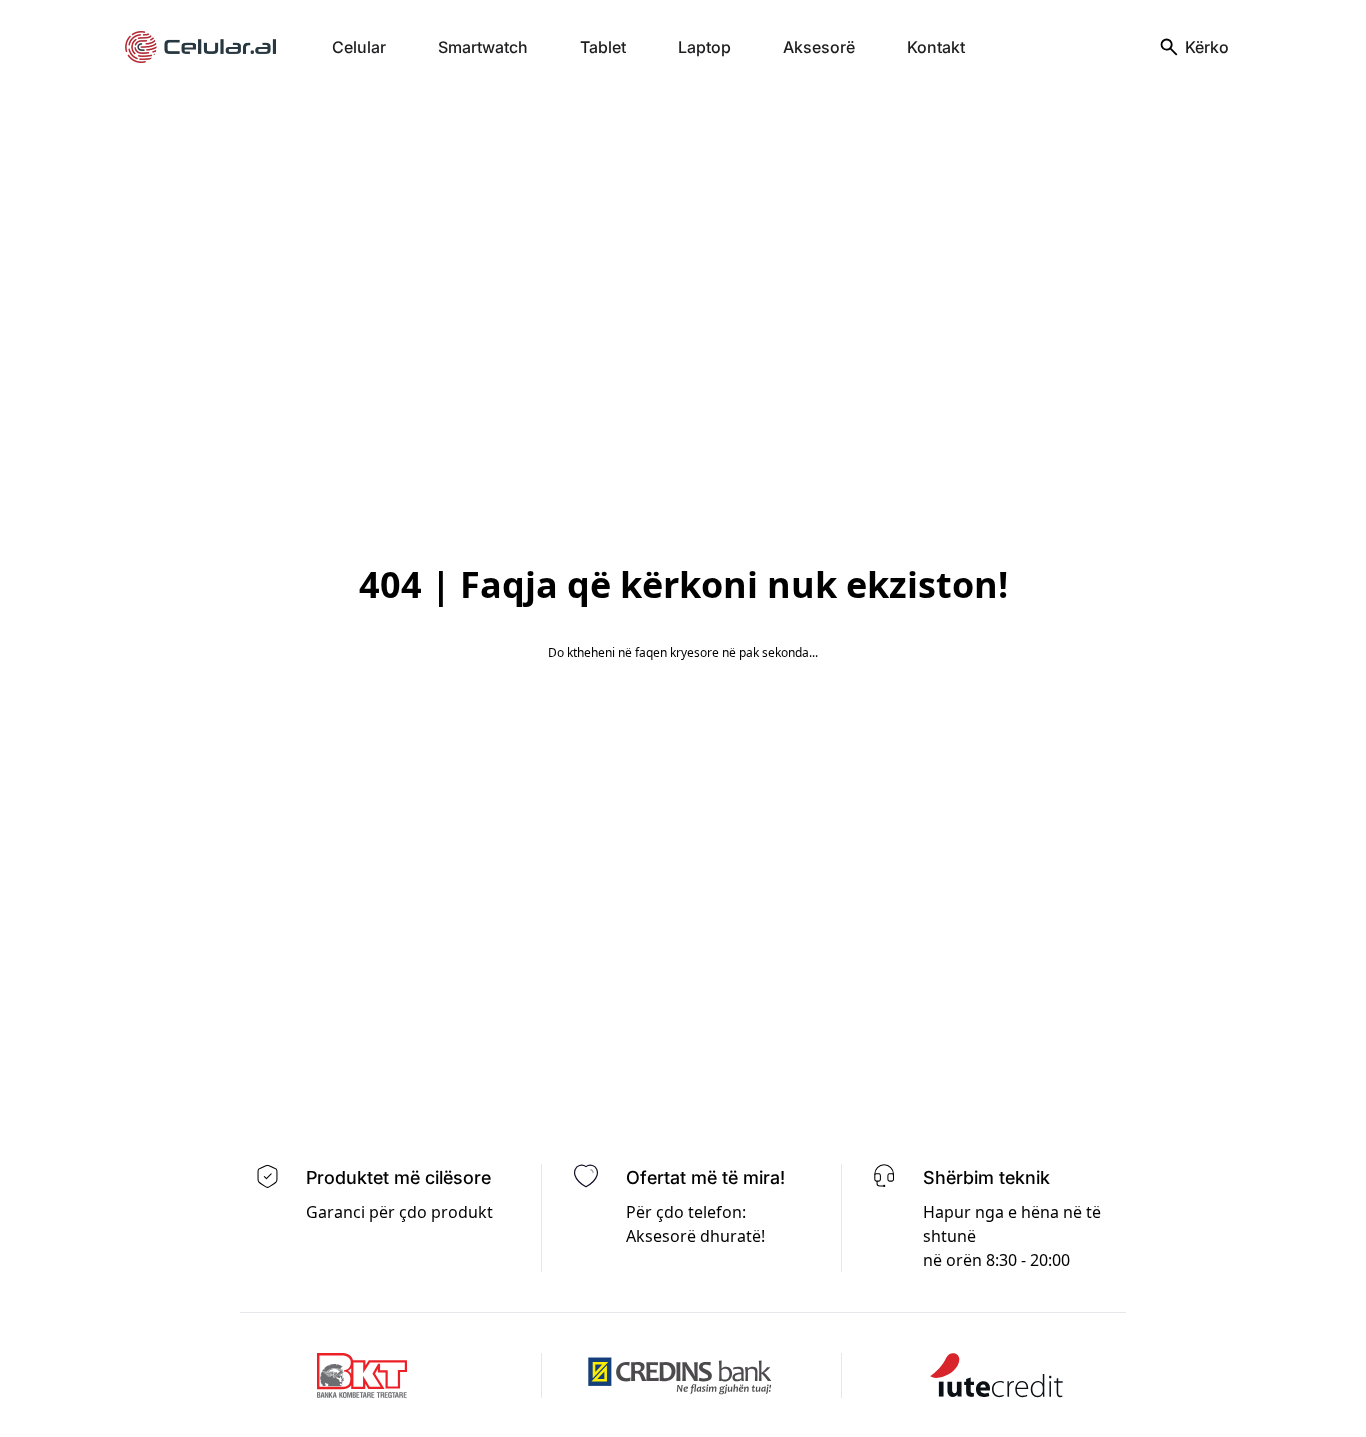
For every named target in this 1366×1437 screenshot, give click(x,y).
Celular (359, 47)
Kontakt (936, 47)
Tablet (603, 47)
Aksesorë (819, 47)
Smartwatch (483, 47)
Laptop (704, 47)
